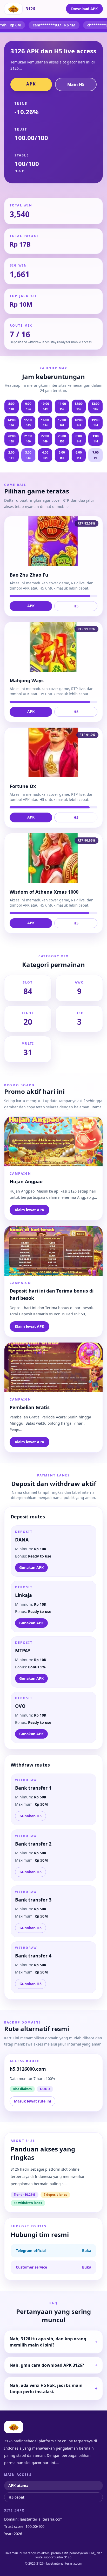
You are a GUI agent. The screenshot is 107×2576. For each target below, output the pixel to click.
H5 (76, 606)
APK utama (18, 2485)
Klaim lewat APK (29, 1210)
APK (31, 84)
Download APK (84, 9)
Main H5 (76, 84)
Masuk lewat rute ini (32, 2101)
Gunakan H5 (31, 1816)
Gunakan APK (31, 1567)
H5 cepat (16, 2497)
